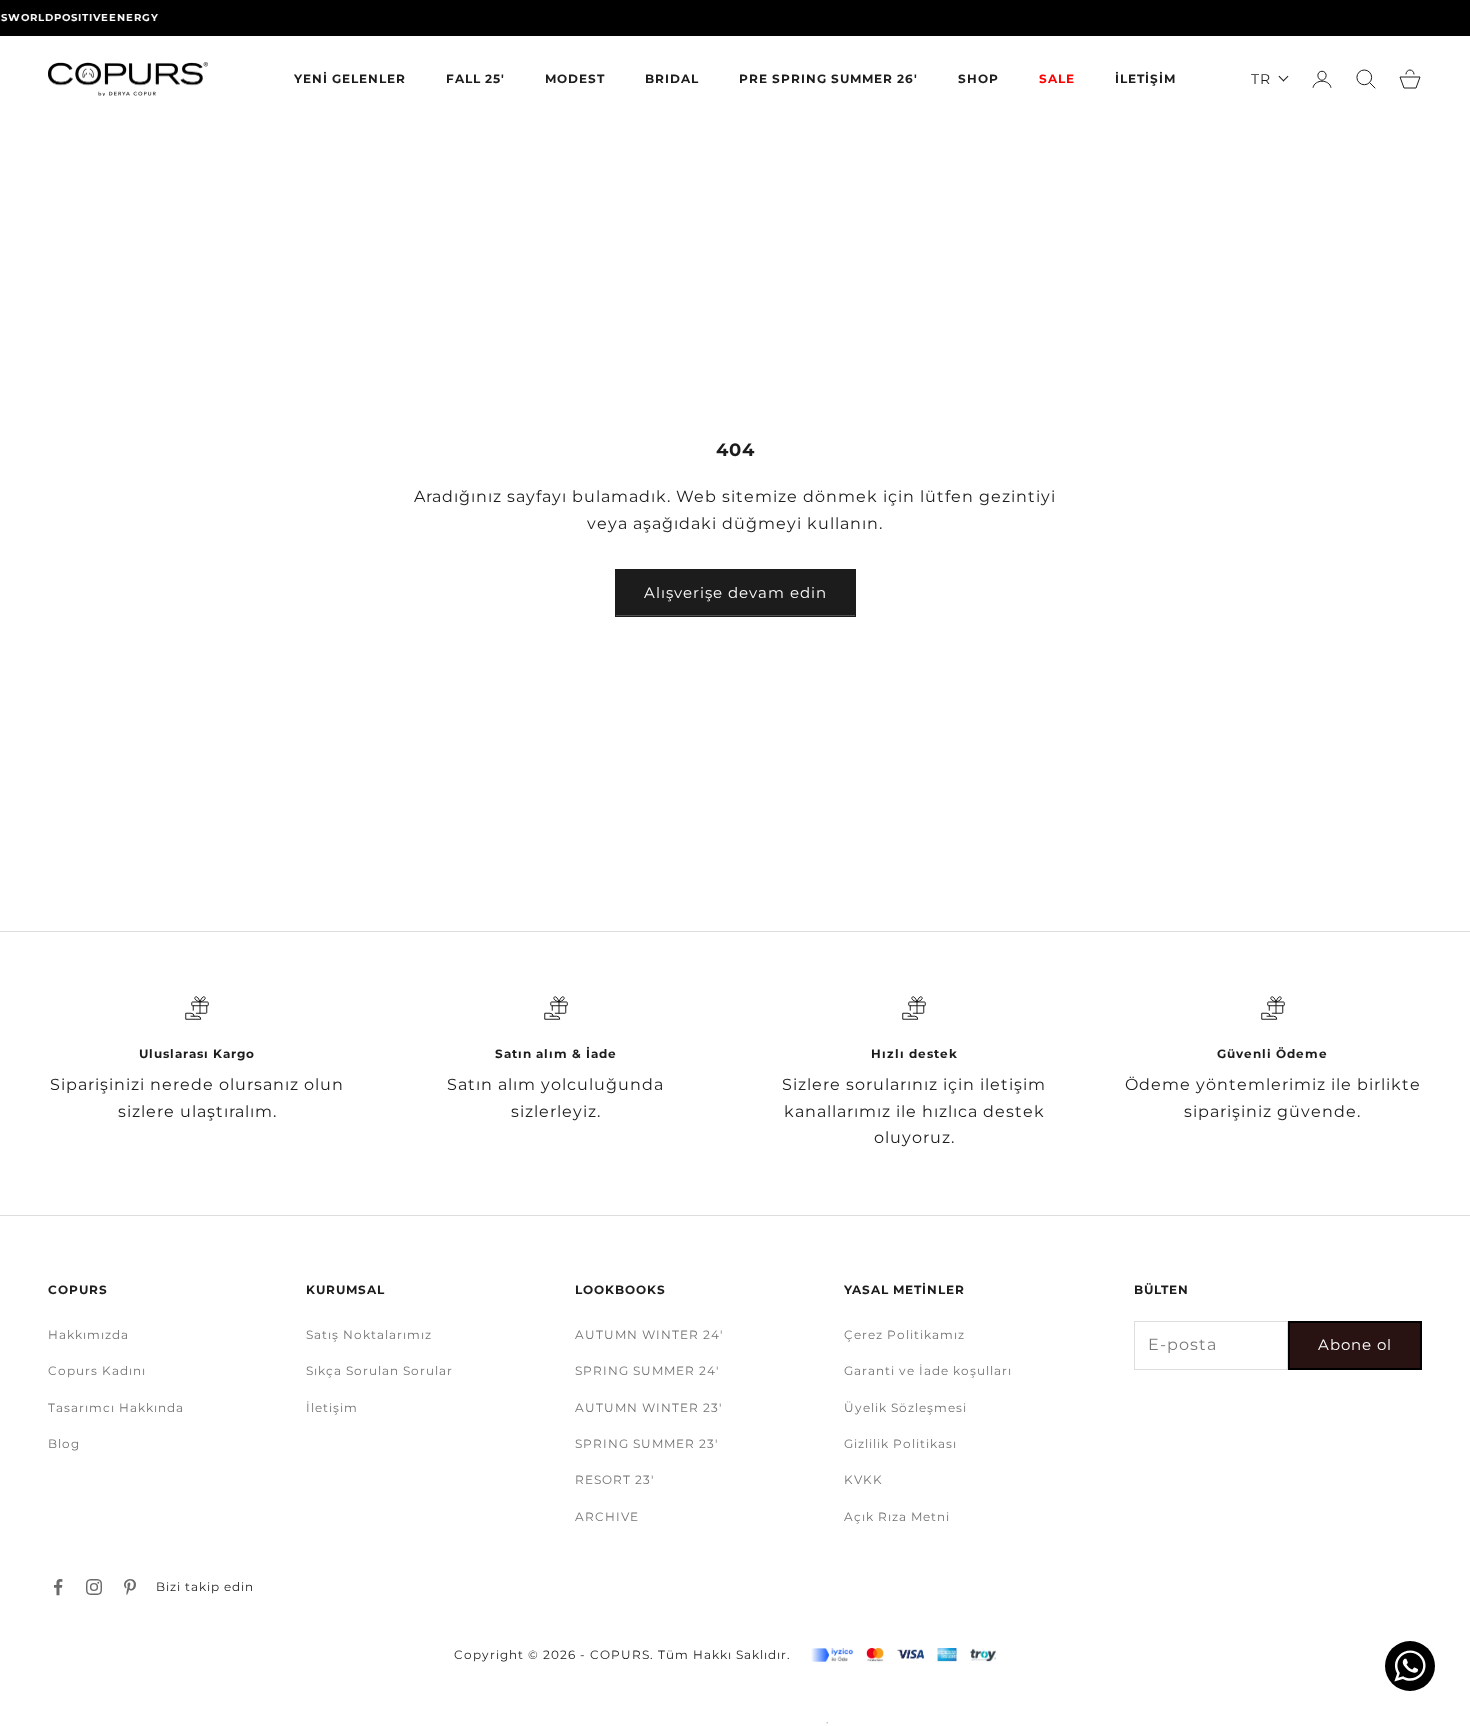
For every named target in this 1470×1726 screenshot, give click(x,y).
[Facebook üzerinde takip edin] (58, 1587)
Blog (64, 1443)
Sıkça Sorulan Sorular (379, 1370)
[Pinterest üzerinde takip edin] (130, 1587)
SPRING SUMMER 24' (647, 1370)
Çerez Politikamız (904, 1334)
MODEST (575, 78)
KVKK (863, 1479)
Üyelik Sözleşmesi (905, 1407)
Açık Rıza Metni (897, 1516)
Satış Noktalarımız (369, 1334)
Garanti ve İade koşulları (928, 1370)
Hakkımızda (88, 1334)
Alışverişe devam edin (735, 592)
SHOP (978, 78)
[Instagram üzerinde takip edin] (94, 1587)
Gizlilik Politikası (900, 1443)
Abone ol (1355, 1344)
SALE (1057, 78)
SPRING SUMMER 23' (646, 1443)
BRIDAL (672, 78)
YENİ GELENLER (350, 78)
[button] (1270, 79)
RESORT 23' (614, 1479)
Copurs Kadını (97, 1370)
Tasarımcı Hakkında (116, 1407)
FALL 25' (475, 78)
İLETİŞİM (1145, 78)
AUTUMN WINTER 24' (649, 1334)
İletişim (332, 1407)
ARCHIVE (607, 1516)
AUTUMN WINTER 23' (648, 1407)
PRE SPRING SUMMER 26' (828, 78)
